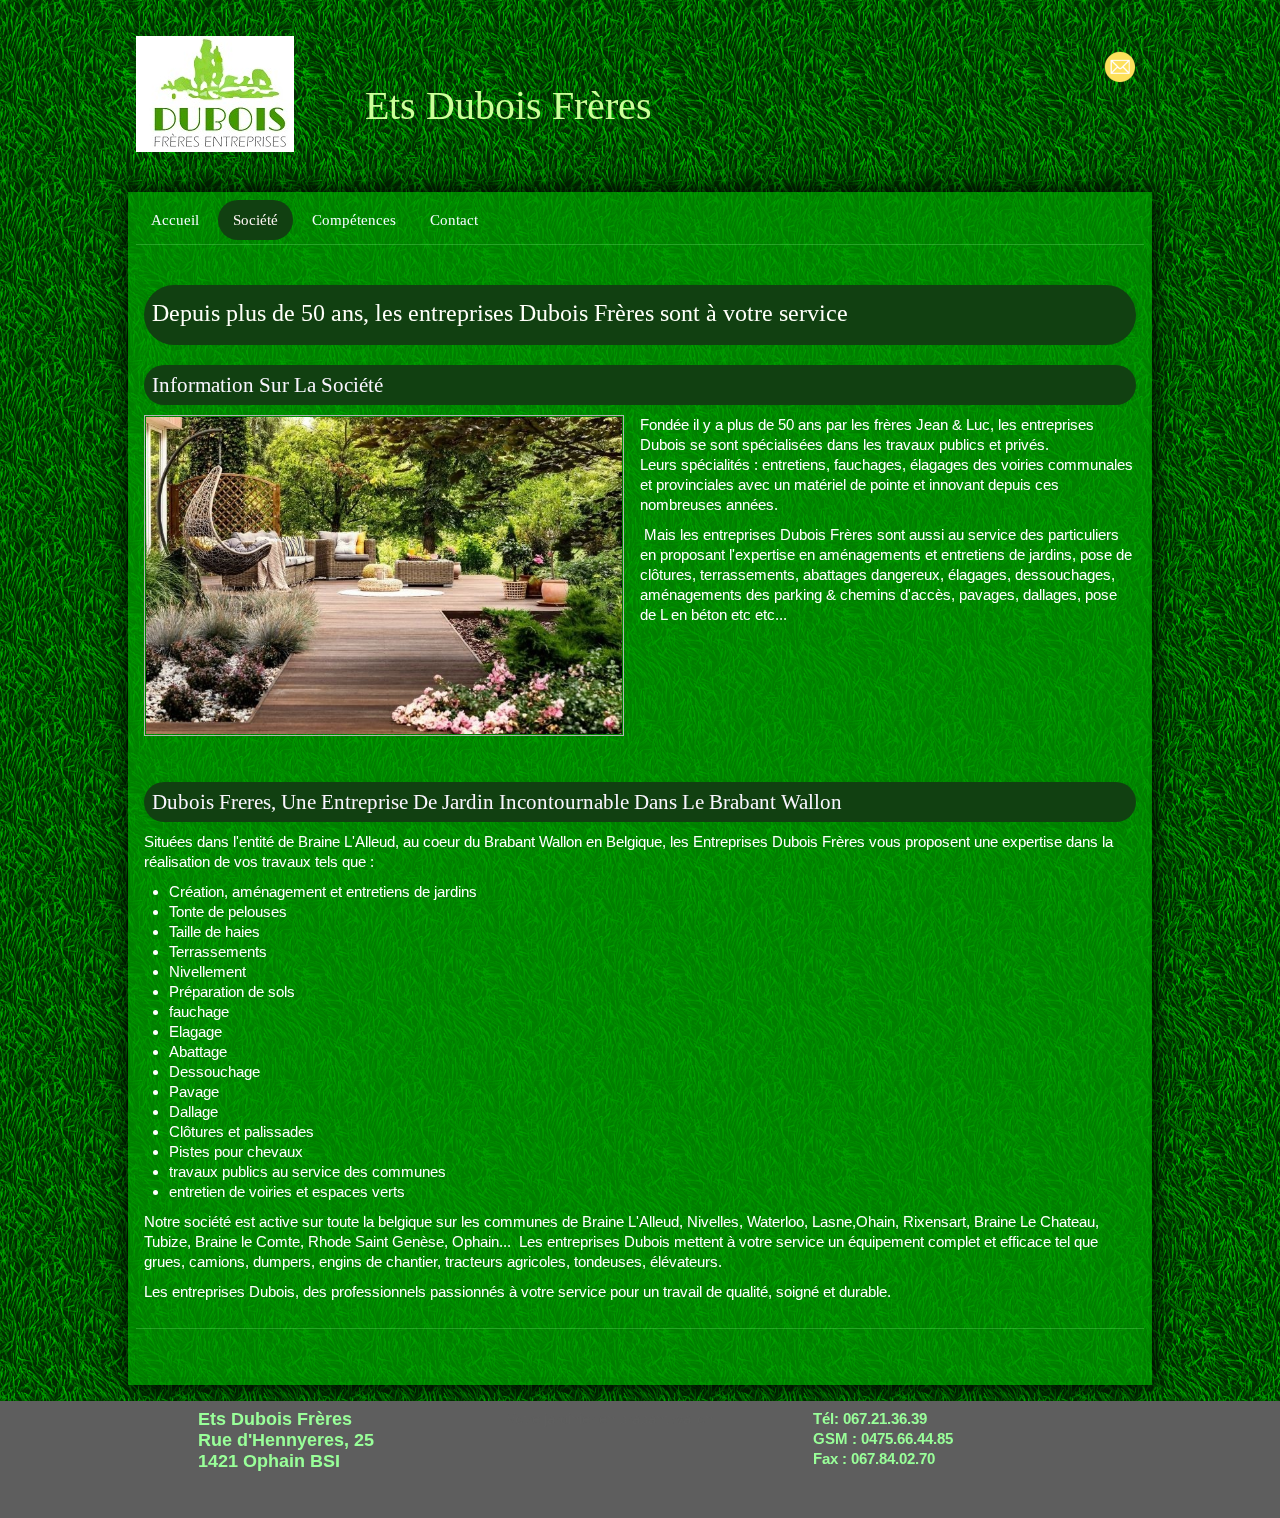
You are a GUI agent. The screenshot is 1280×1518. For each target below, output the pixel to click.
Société (255, 220)
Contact (454, 220)
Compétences (354, 220)
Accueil (175, 220)
